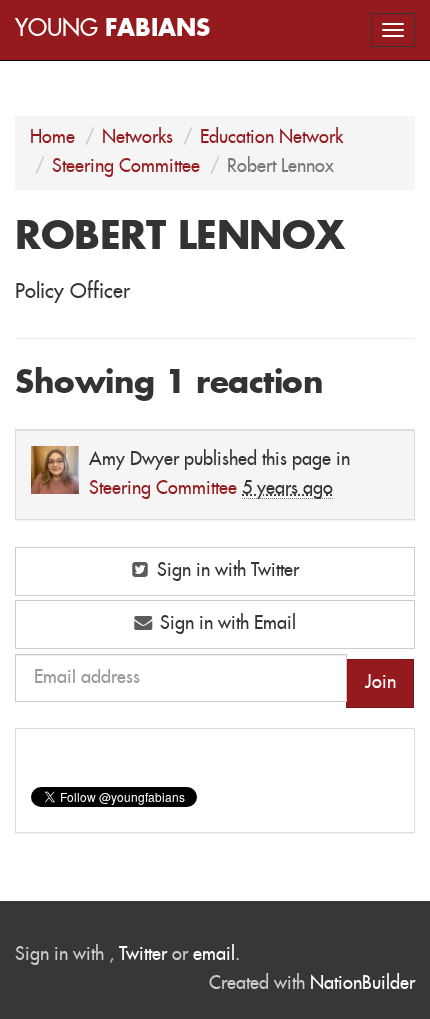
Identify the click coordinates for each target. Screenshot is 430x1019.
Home (52, 138)
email (214, 955)
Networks (137, 138)
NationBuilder (362, 984)
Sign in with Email (225, 624)
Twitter (143, 955)
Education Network (271, 138)
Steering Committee (126, 167)
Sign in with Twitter (225, 571)
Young (112, 29)
